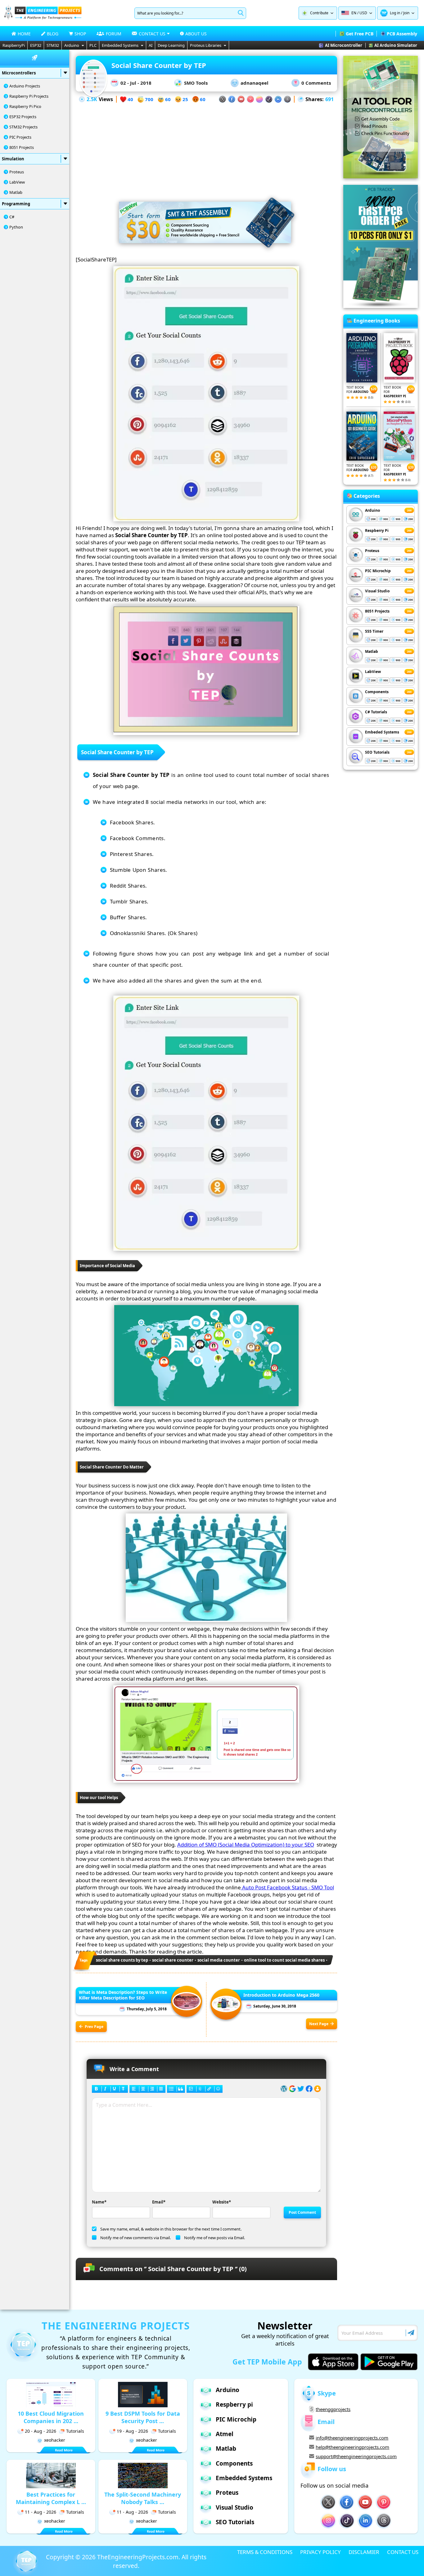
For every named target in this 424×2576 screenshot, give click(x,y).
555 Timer (374, 631)
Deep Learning (171, 45)
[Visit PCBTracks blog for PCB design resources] (381, 306)
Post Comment (302, 2212)
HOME (24, 34)
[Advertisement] (206, 147)
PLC (93, 45)
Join (406, 13)
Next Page (319, 2024)
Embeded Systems (382, 732)
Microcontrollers (19, 73)
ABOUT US (196, 34)
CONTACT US (403, 2552)
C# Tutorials (376, 712)
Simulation (13, 159)
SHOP (80, 34)
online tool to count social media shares (284, 1960)
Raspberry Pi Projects (29, 96)
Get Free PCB (360, 34)
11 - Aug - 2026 (41, 2512)
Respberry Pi (377, 530)
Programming (16, 204)
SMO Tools (196, 83)
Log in (395, 13)
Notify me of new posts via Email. (214, 2238)
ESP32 (36, 45)
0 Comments (316, 83)
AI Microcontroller (344, 45)
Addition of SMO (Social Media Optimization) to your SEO (246, 1845)
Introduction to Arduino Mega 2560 (281, 1995)
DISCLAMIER (364, 2552)
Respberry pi (234, 2404)
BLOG (53, 34)
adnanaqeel (255, 83)
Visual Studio (377, 591)
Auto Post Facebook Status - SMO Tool (287, 1887)
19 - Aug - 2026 (132, 2431)
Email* (159, 2202)
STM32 (53, 45)
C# (12, 217)
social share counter (173, 1960)
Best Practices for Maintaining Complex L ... (51, 2498)
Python (16, 227)
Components (377, 692)
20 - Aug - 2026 (41, 2431)
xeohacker (55, 2440)
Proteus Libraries (206, 45)
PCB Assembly (402, 34)
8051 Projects (22, 147)
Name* (99, 2202)
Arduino (72, 45)
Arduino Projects (25, 86)
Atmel (225, 2434)
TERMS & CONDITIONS (265, 2552)
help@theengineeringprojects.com (352, 2447)
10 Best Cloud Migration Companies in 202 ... (51, 2417)
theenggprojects (333, 2409)
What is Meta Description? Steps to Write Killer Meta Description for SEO (123, 1995)
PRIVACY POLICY (320, 2552)
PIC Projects (20, 137)
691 (329, 99)
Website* (222, 2202)
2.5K (92, 99)
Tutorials (75, 2431)
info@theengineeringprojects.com (352, 2438)
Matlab (16, 192)
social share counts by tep (122, 1960)
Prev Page (94, 2027)
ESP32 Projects (23, 117)
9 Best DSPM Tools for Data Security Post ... (143, 2417)
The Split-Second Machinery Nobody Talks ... (143, 2498)
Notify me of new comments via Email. (135, 2238)
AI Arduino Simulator (396, 45)
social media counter (219, 1960)
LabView (17, 182)
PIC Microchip (378, 571)
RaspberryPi (14, 45)
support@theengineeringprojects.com (356, 2456)
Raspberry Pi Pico (25, 106)
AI (151, 45)
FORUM (114, 34)
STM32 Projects (23, 127)
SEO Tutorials (377, 752)
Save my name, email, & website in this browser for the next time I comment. (171, 2229)
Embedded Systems (120, 45)
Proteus (17, 172)
